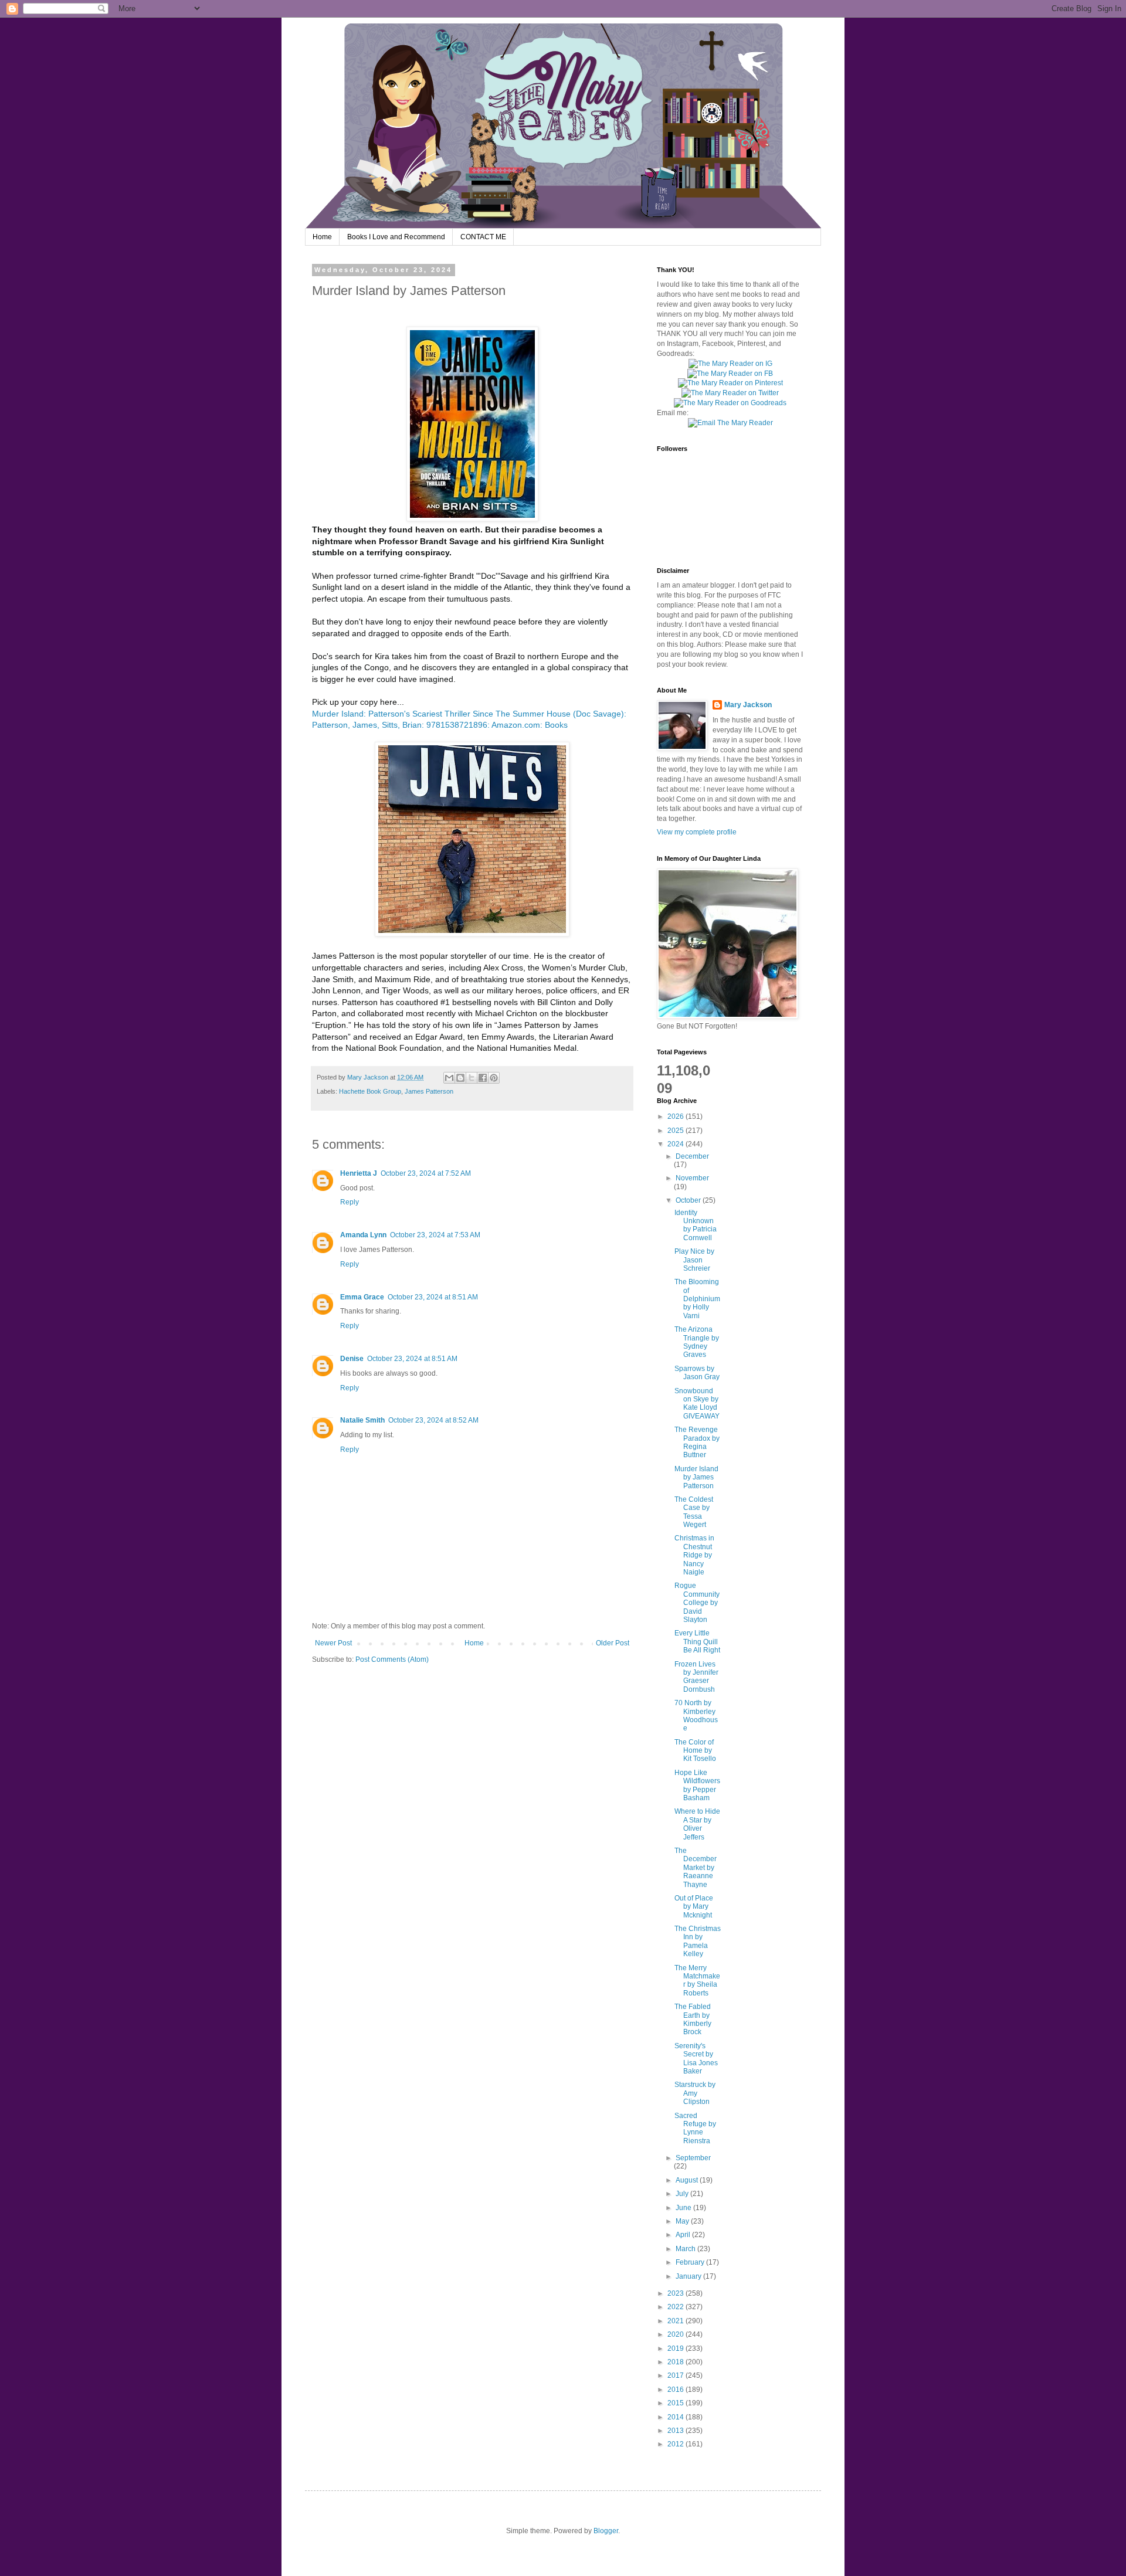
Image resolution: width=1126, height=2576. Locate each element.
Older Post (613, 1643)
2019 (676, 2348)
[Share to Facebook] (483, 1078)
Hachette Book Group (370, 1091)
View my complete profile (697, 832)
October (689, 1200)
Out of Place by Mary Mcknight (694, 1907)
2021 (676, 2321)
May (683, 2221)
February (691, 2262)
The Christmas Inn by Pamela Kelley (698, 1941)
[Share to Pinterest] (494, 1078)
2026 (676, 1116)
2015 (676, 2403)
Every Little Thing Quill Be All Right (697, 1642)
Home (322, 237)
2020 (676, 2334)
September (693, 2158)
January (689, 2276)
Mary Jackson (369, 1077)
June (684, 2208)
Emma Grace (362, 1297)
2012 (676, 2444)
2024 (676, 1144)
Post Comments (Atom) (392, 1659)
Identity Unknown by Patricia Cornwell (696, 1225)
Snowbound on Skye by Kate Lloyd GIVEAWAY (697, 1404)
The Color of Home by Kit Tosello (695, 1751)
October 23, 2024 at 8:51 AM (433, 1297)
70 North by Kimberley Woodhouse (696, 1715)
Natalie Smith (362, 1420)
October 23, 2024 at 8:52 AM (433, 1420)
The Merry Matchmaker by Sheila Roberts (697, 1981)
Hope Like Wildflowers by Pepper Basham (697, 1785)
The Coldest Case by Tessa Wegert (694, 1512)
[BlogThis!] (460, 1078)
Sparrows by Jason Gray (697, 1373)
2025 (676, 1131)
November (692, 1178)
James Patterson (429, 1091)
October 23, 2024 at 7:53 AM (435, 1235)
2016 (676, 2390)
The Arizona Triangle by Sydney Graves (697, 1342)
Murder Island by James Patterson (696, 1477)
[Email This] (449, 1078)
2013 (676, 2431)
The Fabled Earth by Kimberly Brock (693, 2019)
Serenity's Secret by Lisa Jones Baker (696, 2059)
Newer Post (333, 1643)
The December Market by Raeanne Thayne (696, 1868)
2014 (676, 2417)
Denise (352, 1359)
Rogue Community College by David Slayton (697, 1603)
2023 (676, 2293)
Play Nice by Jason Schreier (694, 1260)
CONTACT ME (483, 237)
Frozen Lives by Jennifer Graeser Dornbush (696, 1677)
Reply (350, 1202)
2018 (676, 2362)
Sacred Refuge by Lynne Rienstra (695, 2128)
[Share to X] (472, 1078)
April (684, 2235)
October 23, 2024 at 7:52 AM (426, 1173)
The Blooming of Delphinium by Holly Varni (697, 1299)
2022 (676, 2307)
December (692, 1156)
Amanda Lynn (363, 1235)
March (686, 2249)
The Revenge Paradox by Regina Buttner (697, 1442)
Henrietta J (359, 1173)
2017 (676, 2375)
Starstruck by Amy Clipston (695, 2093)
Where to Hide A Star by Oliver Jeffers (697, 1824)
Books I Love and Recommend (396, 237)
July (683, 2194)
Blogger (606, 2531)
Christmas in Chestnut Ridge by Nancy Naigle (694, 1555)
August (688, 2180)
